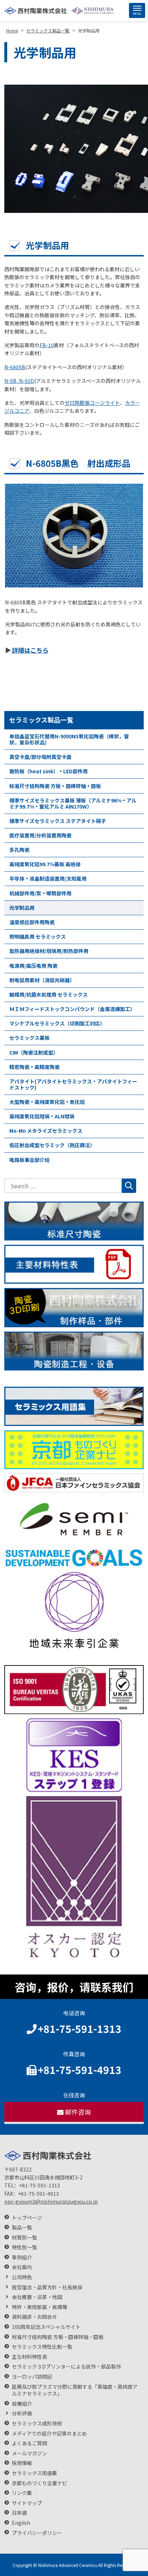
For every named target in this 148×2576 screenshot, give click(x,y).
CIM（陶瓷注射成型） (34, 1052)
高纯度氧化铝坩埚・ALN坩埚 (42, 1116)
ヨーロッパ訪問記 (32, 2377)
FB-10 (47, 345)
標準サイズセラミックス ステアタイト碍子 (58, 821)
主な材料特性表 (29, 2357)
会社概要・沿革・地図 (37, 2297)
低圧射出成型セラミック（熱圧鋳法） (52, 1145)
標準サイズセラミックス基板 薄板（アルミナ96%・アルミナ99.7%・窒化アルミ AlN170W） (73, 803)
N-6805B (15, 367)
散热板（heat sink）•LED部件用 (48, 771)
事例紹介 (22, 2257)
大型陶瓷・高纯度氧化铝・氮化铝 (47, 1102)
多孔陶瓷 (19, 850)
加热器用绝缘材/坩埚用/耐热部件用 (49, 951)
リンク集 (22, 2493)
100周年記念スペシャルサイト (46, 2327)
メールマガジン (29, 2453)
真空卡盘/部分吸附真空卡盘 (40, 757)
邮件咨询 (78, 2112)
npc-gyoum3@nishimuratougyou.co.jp (51, 2201)
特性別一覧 (24, 2247)
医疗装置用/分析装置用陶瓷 (40, 835)
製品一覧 (22, 2228)
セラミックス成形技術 (37, 2423)
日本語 (19, 2513)
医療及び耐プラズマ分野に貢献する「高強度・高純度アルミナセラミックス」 (75, 2390)
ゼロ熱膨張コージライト (92, 403)
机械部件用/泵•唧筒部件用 (40, 893)
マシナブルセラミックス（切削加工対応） (57, 1023)
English (21, 2523)
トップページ (27, 2218)
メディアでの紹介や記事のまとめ (49, 2434)
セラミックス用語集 (34, 2473)
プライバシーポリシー (37, 2533)
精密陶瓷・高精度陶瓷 (34, 1067)
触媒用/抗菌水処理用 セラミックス (48, 994)
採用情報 (22, 2463)
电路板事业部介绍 (29, 1160)
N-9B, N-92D (19, 381)
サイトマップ (27, 2503)
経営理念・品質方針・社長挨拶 (47, 2287)
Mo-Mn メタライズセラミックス (46, 1131)
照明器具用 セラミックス (38, 936)
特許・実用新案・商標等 (40, 2307)
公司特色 (22, 2277)
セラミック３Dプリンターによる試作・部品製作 (66, 2367)
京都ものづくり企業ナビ (40, 2483)
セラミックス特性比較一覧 (42, 2347)
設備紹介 (22, 2404)
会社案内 (22, 2267)
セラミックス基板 (29, 1038)
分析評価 (22, 2413)
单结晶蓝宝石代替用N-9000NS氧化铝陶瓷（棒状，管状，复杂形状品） (69, 739)
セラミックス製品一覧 (41, 720)
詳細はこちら (30, 650)
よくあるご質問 (29, 2443)
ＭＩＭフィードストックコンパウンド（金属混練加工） (72, 1009)
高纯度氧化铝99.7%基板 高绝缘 (45, 864)
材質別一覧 (24, 2238)
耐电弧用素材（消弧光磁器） (42, 980)
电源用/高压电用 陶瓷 (33, 966)
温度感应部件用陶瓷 (32, 922)
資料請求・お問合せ (34, 2317)
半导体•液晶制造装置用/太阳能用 (48, 878)
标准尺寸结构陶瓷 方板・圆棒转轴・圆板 (55, 786)
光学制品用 (22, 908)
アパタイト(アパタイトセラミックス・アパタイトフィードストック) (73, 1084)
